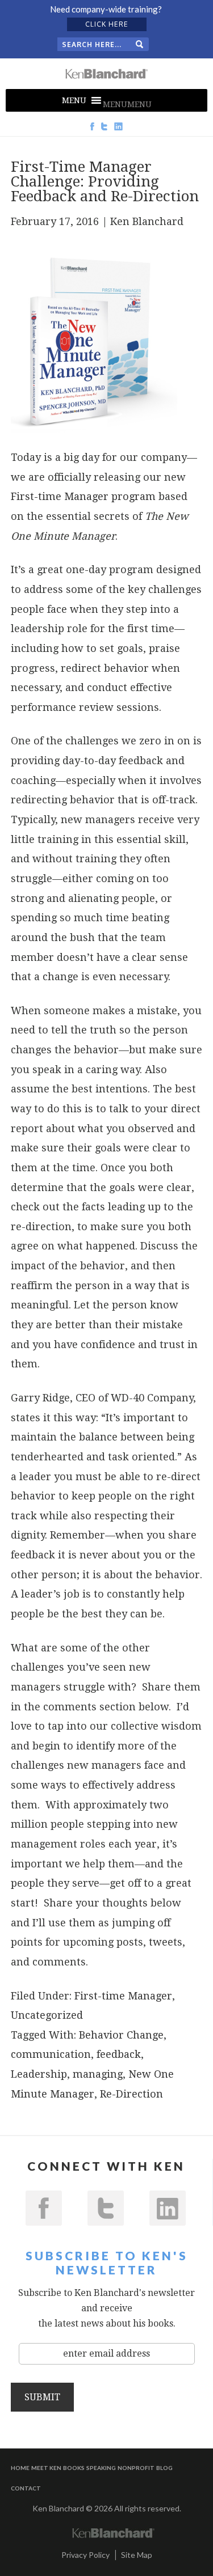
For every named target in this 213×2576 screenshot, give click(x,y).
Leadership (39, 2074)
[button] (127, 104)
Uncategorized (47, 2015)
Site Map (137, 2555)
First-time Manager (123, 1996)
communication (51, 2054)
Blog (164, 2468)
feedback (119, 2054)
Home (20, 2468)
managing (98, 2074)
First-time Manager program (83, 496)
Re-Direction (131, 2094)
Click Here (107, 24)
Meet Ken (46, 2468)
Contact (26, 2488)
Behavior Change (121, 2035)
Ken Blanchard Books (107, 74)
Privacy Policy (85, 2555)
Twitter (106, 2208)
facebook (44, 2208)
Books (74, 2468)
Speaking (101, 2468)
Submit (42, 2397)
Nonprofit (136, 2468)
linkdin (168, 2208)
